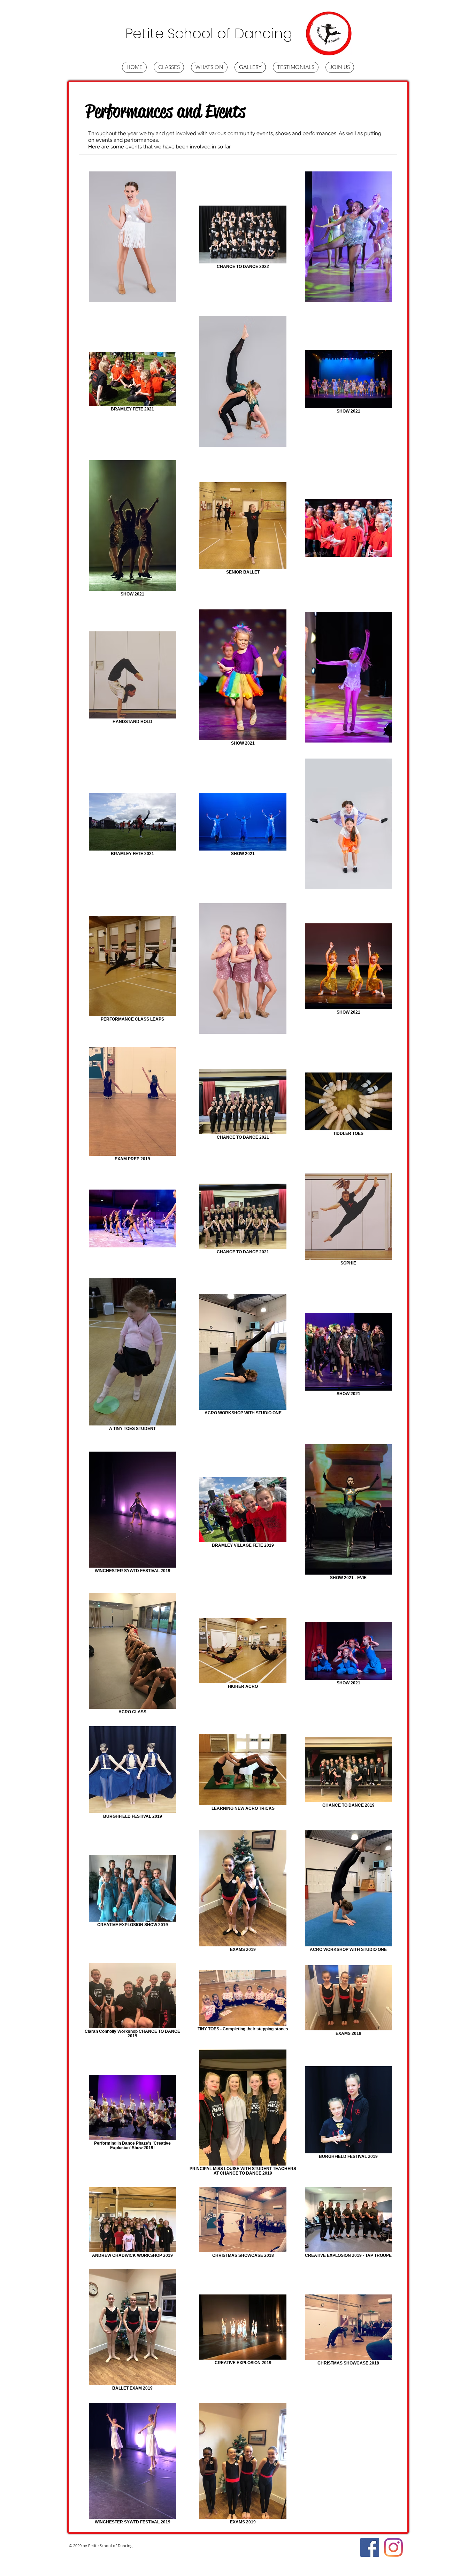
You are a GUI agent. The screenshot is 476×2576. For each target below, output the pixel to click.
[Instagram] (393, 2547)
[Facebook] (370, 2547)
